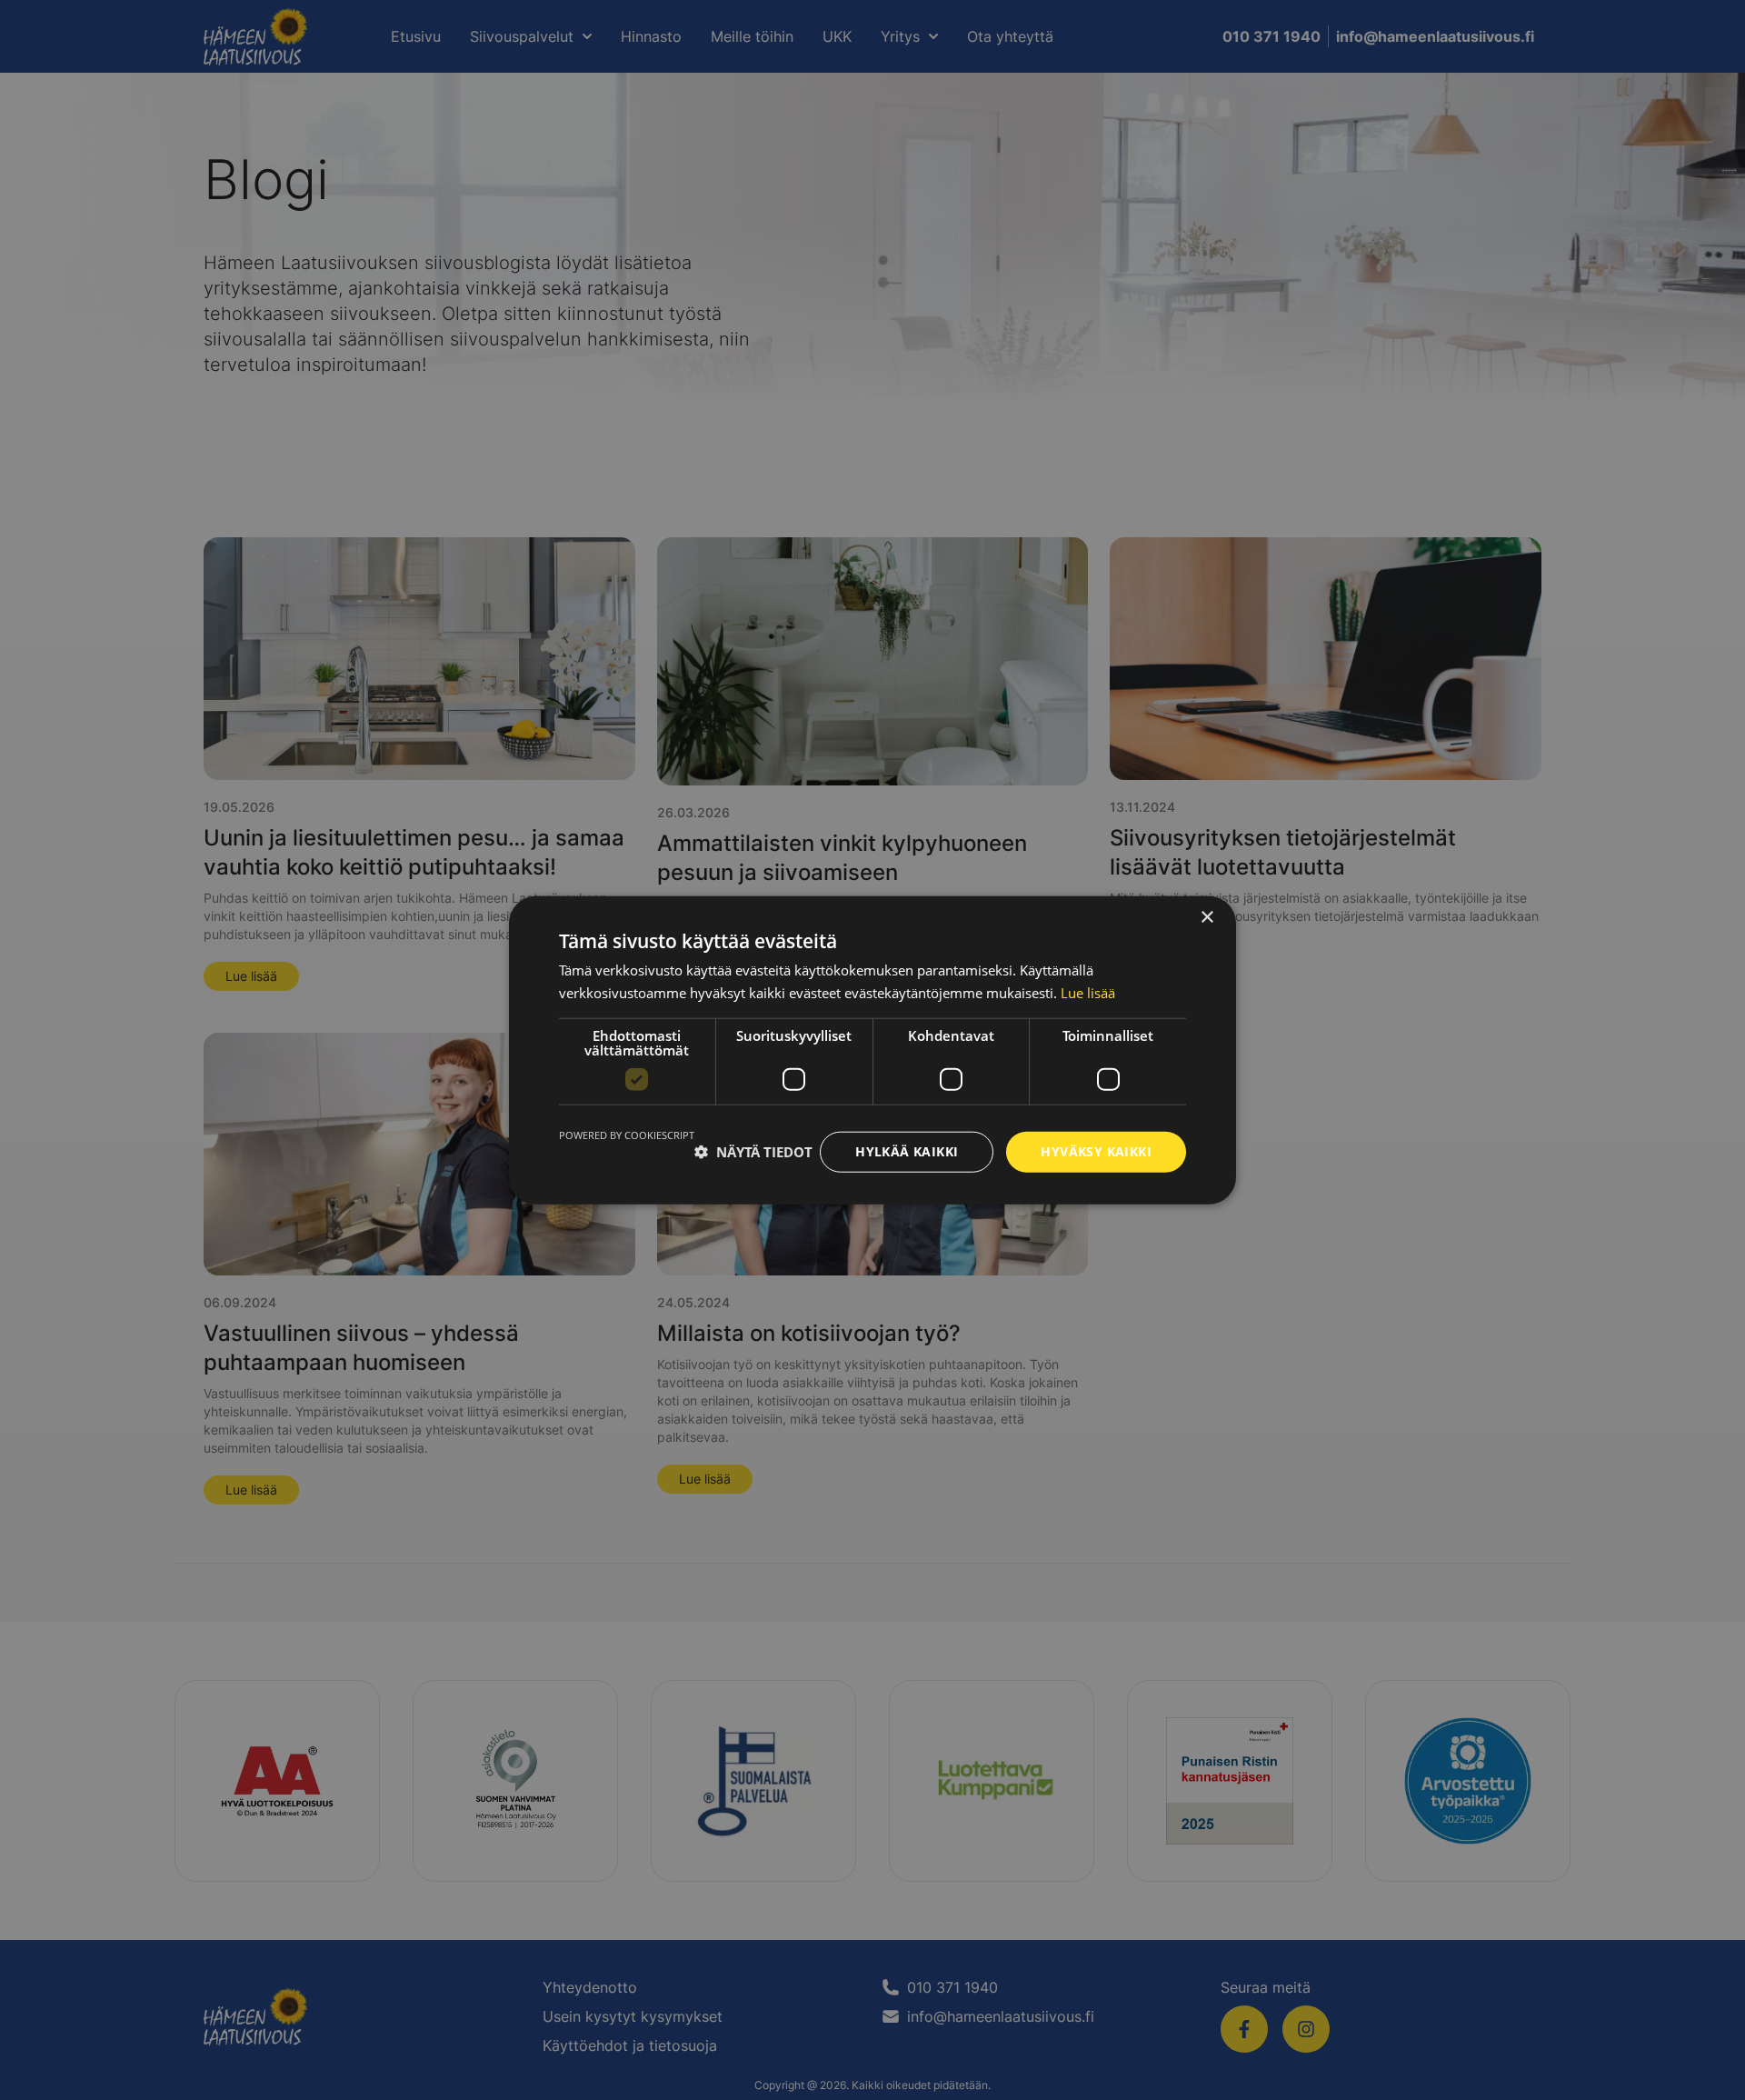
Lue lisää (1088, 993)
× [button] (1207, 918)
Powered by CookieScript (627, 1135)
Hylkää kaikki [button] (907, 1151)
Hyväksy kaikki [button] (1096, 1151)
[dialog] (872, 1050)
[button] (753, 1152)
